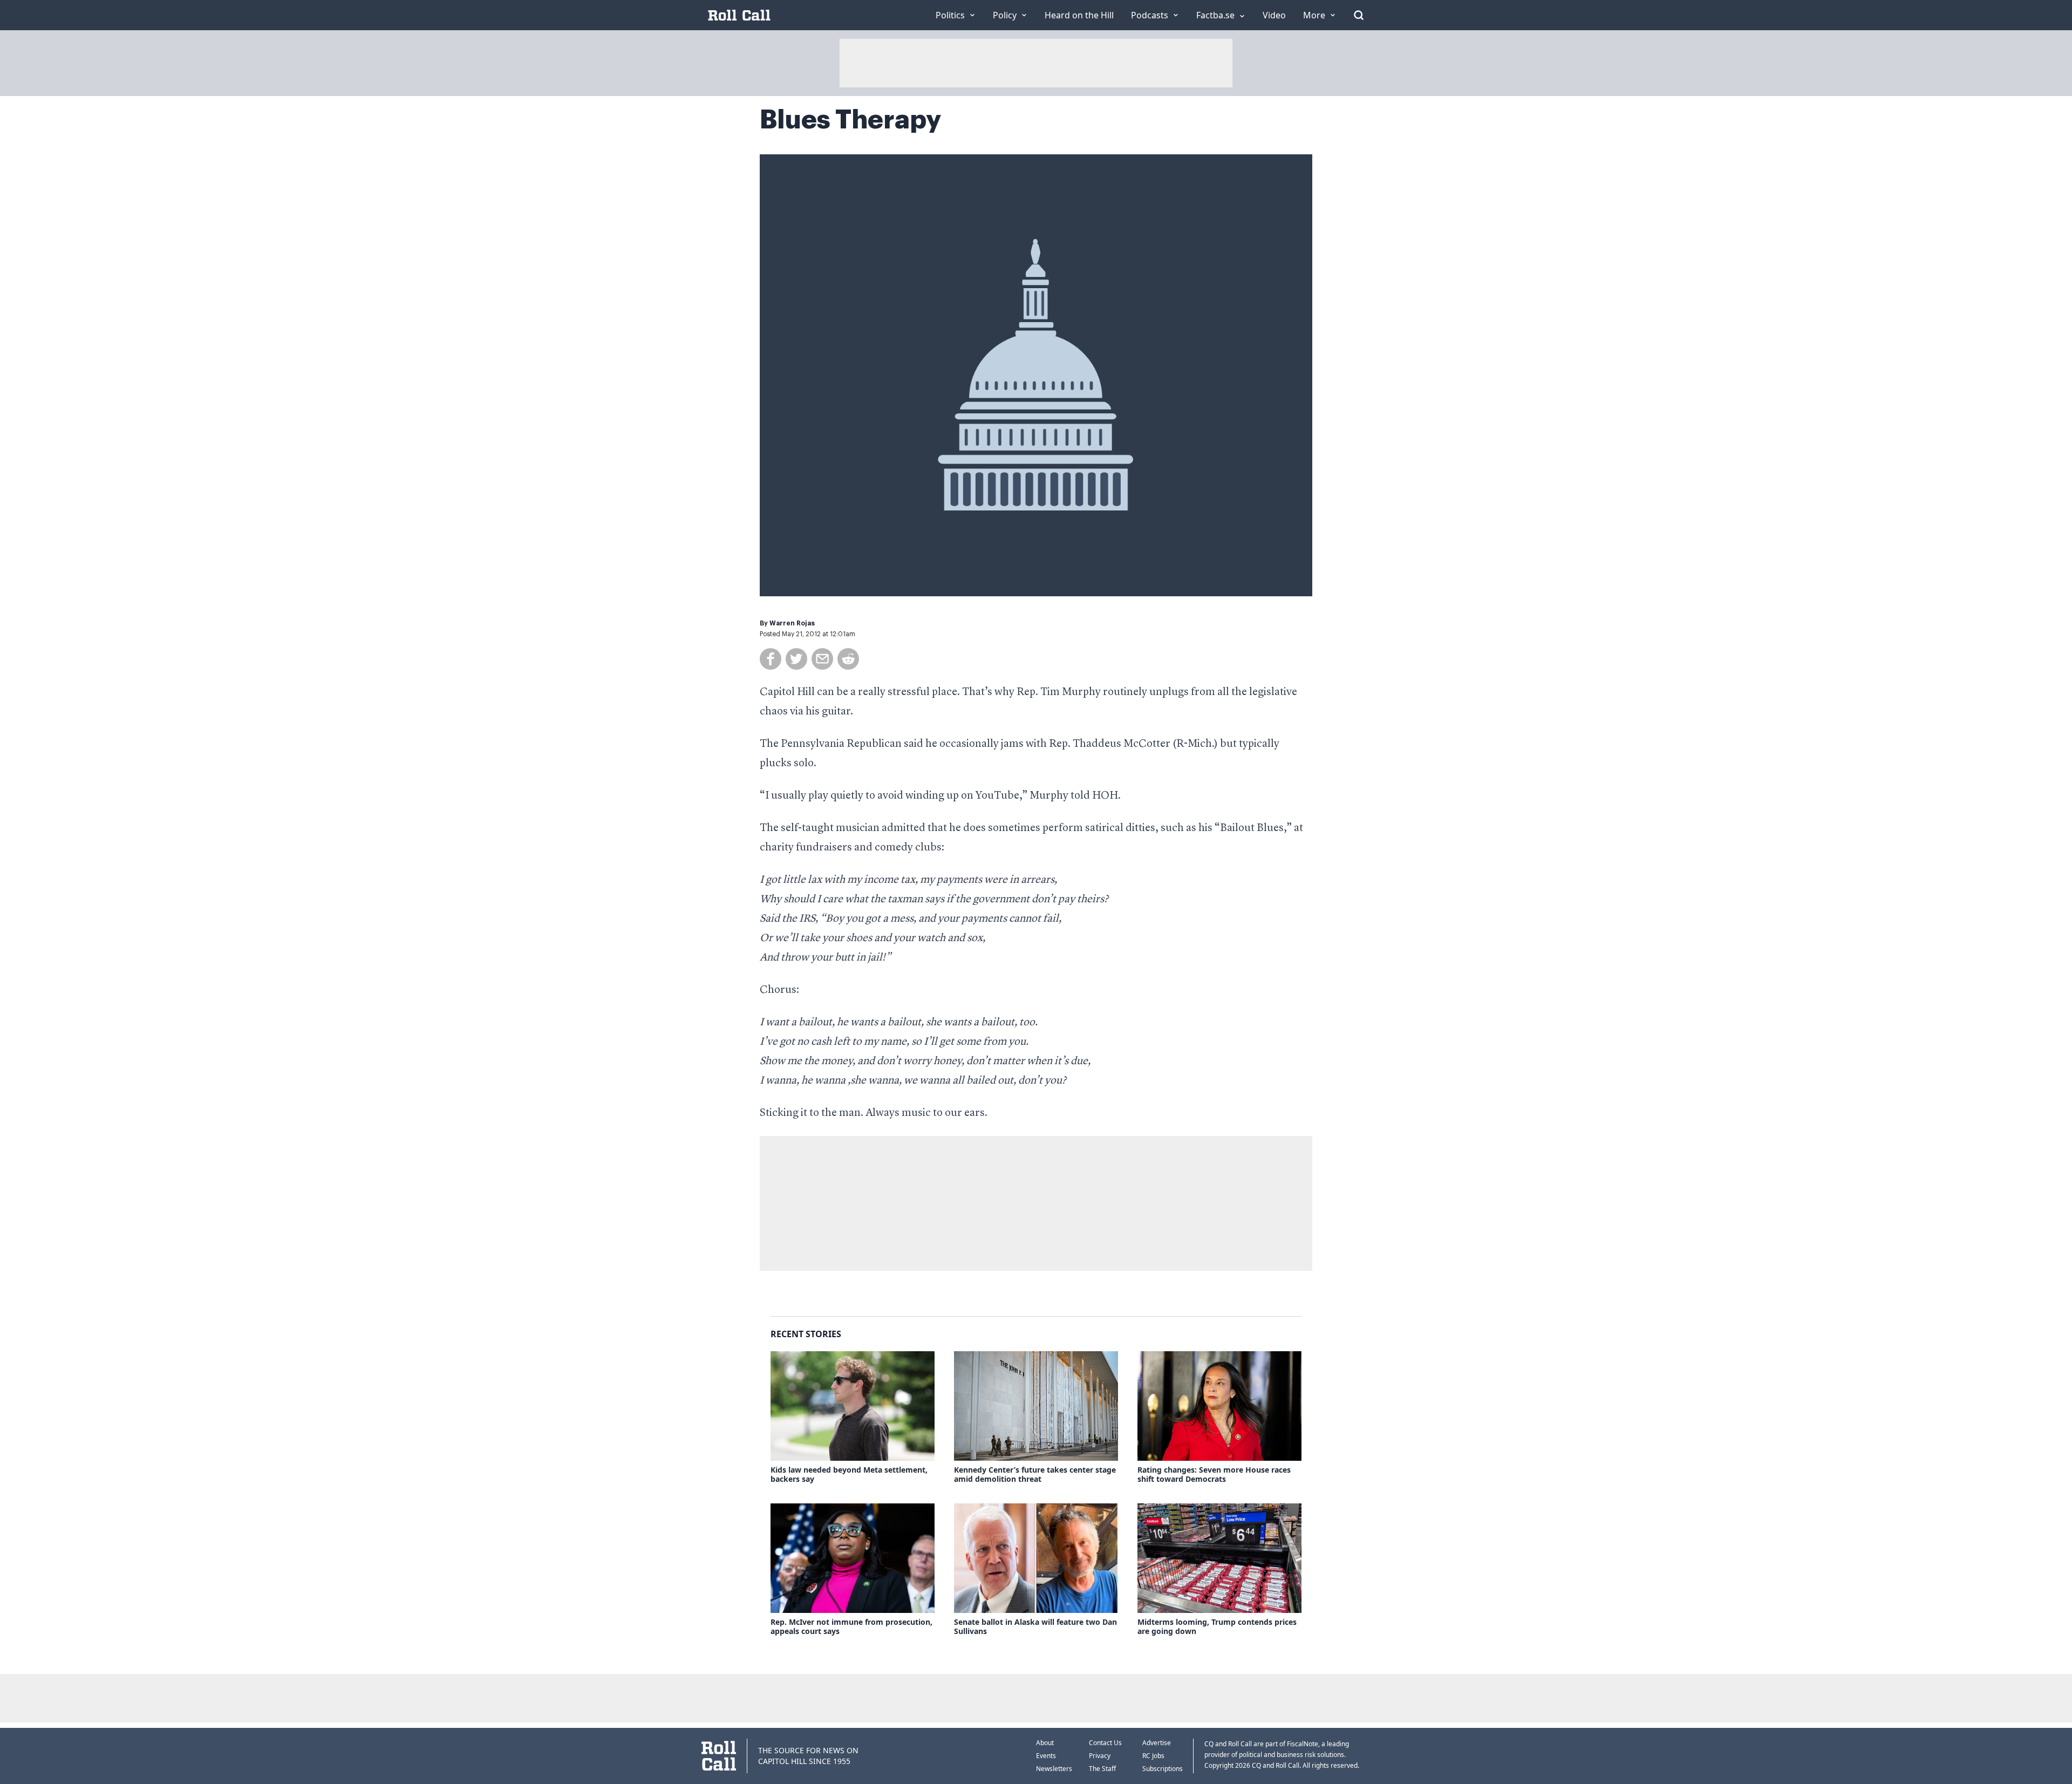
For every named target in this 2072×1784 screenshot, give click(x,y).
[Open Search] (1359, 15)
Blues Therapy (850, 120)
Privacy (1100, 1756)
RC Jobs (1153, 1756)
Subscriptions (1163, 1769)
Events (1046, 1756)
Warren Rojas (792, 623)
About (1045, 1743)
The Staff (1102, 1769)
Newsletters (1054, 1769)
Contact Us (1105, 1743)
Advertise (1157, 1743)
